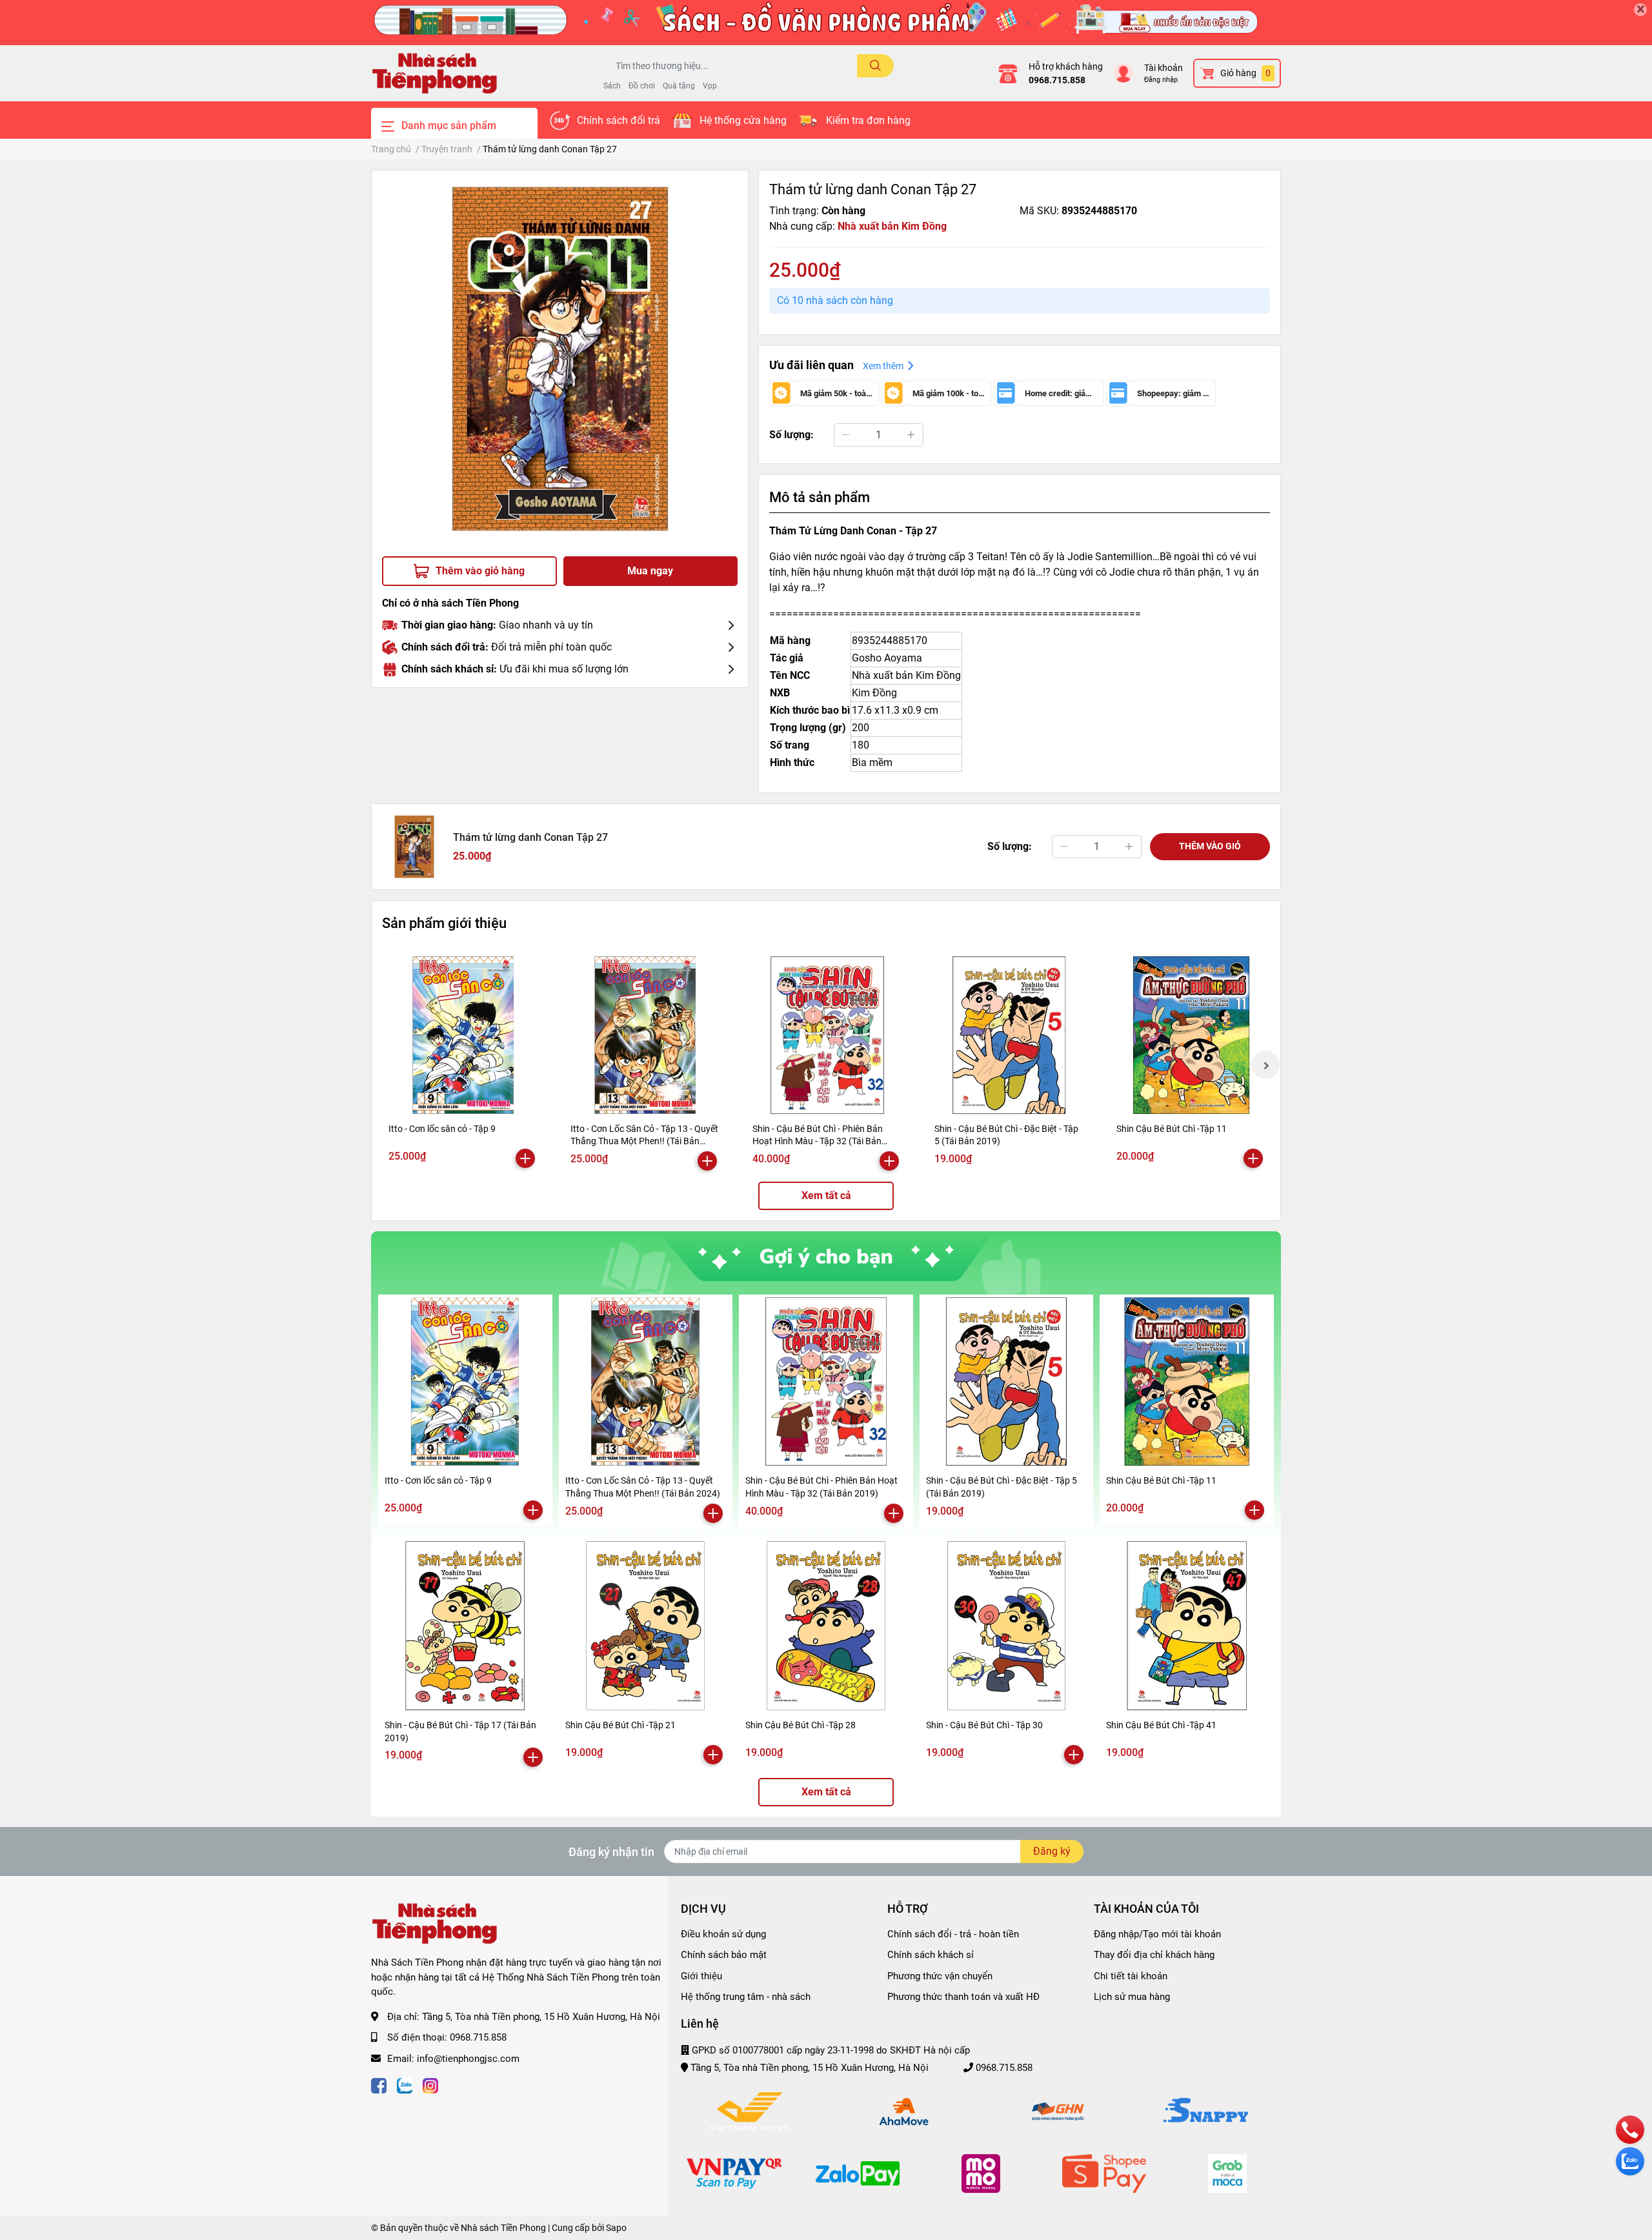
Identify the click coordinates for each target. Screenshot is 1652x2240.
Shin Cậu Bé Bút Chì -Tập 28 (801, 1725)
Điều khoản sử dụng (723, 1934)
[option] (560, 358)
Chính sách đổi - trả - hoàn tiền (953, 1934)
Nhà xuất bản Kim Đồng (892, 226)
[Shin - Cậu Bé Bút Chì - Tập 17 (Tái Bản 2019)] (465, 1626)
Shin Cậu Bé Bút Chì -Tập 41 (1161, 1725)
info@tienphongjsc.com (468, 2059)
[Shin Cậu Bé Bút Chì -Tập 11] (1191, 1035)
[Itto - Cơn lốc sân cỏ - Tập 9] (463, 1035)
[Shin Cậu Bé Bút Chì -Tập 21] (646, 1626)
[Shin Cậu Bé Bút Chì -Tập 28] (826, 1626)
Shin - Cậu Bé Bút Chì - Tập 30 (984, 1725)
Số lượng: (791, 435)
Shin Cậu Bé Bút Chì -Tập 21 (620, 1725)
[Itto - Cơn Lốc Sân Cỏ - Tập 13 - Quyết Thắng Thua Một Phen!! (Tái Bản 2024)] (645, 1035)
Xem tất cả (826, 1196)
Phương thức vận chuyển (940, 1976)
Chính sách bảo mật (724, 1955)
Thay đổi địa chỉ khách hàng (1154, 1955)
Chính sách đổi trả (619, 120)
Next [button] (1265, 1065)
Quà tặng (679, 86)
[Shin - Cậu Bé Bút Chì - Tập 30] (1007, 1626)
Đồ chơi (642, 86)
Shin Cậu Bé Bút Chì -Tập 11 (1172, 1129)
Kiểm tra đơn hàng (868, 120)
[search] (875, 66)
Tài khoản (1163, 68)
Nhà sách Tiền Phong (503, 2228)
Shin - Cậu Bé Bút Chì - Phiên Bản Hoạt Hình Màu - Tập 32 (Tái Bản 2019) (818, 1141)
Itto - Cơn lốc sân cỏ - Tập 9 (442, 1129)
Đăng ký (1052, 1851)
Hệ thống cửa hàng (743, 120)
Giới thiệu (701, 1976)
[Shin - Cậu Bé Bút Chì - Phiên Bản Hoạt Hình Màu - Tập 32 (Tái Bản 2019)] (827, 1035)
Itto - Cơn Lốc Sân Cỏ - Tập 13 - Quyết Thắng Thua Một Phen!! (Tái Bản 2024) (644, 1141)
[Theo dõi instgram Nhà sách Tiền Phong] (430, 2084)
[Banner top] (826, 23)
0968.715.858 (1057, 80)
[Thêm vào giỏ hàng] (525, 1158)
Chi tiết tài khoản (1131, 1976)
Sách (612, 86)
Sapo (616, 2228)
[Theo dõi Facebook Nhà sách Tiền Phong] (379, 2084)
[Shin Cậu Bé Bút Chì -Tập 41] (1187, 1626)
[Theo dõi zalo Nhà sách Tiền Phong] (405, 2084)
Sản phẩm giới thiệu (444, 923)
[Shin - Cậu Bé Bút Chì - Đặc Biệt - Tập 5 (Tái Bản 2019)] (1009, 1035)
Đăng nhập (1161, 80)
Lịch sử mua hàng (1132, 1997)
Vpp (710, 86)
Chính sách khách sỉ (931, 1955)
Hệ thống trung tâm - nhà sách (746, 1997)
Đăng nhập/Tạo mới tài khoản (1157, 1934)
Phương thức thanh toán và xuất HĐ (963, 1997)
